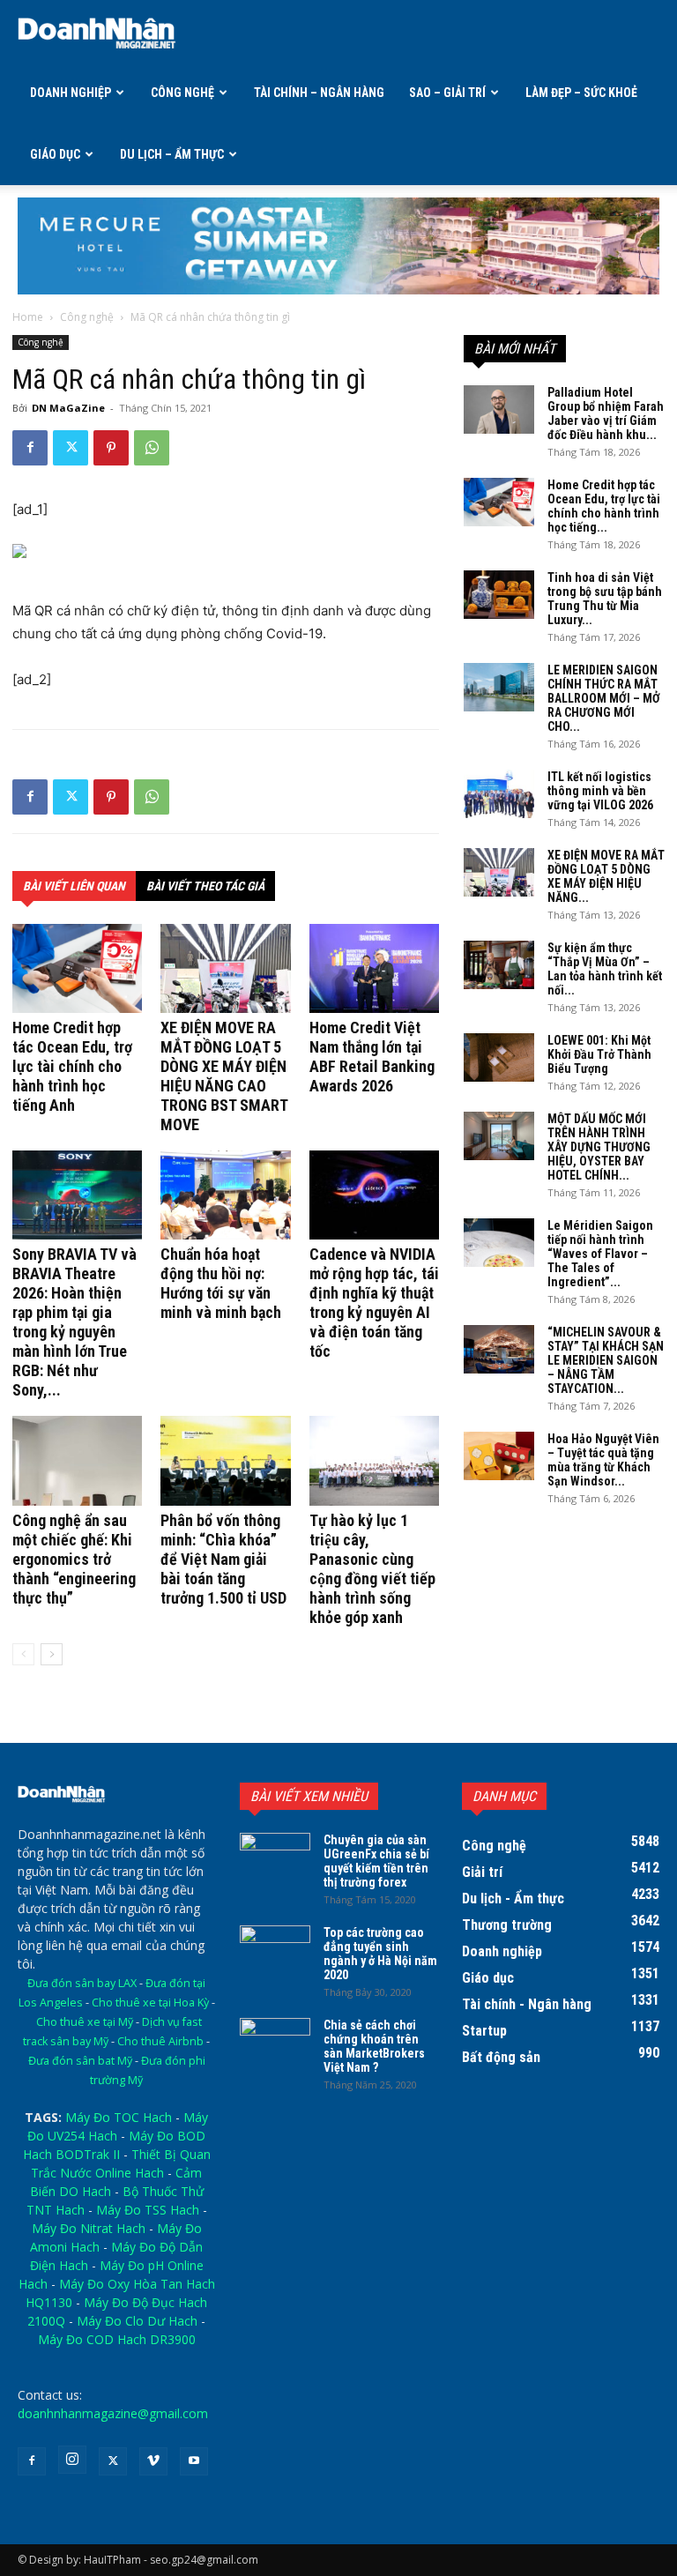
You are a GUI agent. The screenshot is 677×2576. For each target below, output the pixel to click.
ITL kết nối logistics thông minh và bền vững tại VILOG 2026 (600, 791)
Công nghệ (182, 93)
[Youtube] (194, 2461)
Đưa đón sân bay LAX (82, 1983)
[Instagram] (72, 2460)
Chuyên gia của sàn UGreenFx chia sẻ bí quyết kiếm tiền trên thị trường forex (376, 1861)
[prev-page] (23, 1654)
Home (28, 317)
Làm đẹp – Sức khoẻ (581, 93)
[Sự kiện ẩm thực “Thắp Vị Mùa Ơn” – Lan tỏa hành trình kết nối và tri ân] (499, 965)
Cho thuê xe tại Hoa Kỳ (150, 2003)
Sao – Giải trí (447, 93)
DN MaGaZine (68, 408)
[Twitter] (71, 448)
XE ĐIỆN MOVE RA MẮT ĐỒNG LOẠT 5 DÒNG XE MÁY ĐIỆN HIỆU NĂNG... (606, 876)
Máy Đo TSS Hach (148, 2210)
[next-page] (52, 1654)
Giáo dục (55, 154)
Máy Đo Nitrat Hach (89, 2228)
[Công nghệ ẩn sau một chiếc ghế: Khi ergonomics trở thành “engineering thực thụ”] (77, 1460)
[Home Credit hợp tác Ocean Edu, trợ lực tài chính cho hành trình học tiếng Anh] (77, 968)
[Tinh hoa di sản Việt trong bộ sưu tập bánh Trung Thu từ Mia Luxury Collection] (499, 595)
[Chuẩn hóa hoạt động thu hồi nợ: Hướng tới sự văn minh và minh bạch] (225, 1195)
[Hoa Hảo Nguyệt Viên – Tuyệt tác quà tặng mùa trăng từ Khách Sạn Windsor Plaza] (499, 1456)
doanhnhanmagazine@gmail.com (113, 2413)
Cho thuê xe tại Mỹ (85, 2022)
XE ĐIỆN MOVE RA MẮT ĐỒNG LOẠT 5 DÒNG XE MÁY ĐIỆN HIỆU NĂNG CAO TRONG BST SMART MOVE (224, 1076)
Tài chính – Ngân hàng (319, 93)
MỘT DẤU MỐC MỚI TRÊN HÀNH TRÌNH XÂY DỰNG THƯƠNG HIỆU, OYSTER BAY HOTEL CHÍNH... (599, 1147)
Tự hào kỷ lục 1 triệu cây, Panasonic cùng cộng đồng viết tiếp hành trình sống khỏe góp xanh (372, 1569)
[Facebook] (30, 448)
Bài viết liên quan (74, 886)
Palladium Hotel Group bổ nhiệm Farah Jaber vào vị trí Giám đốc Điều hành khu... (606, 413)
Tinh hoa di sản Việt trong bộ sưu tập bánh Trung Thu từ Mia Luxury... (605, 599)
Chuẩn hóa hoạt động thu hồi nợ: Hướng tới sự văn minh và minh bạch (221, 1283)
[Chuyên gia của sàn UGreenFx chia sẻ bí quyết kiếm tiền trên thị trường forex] (275, 1858)
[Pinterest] (111, 448)
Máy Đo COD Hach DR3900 (117, 2339)
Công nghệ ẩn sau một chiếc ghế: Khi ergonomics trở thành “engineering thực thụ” (74, 1559)
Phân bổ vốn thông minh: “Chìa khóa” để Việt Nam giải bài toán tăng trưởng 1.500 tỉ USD (223, 1559)
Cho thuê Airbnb (160, 2041)
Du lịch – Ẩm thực (172, 154)
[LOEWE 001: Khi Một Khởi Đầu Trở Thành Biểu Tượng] (499, 1057)
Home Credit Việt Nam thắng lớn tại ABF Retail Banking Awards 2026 (372, 1057)
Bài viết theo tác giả (205, 886)
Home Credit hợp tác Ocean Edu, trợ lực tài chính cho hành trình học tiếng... (604, 506)
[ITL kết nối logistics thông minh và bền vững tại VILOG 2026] (499, 794)
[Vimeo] (153, 2461)
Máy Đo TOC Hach (119, 2117)
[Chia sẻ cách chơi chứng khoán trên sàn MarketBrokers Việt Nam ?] (275, 2043)
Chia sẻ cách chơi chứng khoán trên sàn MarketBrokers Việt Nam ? (374, 2046)
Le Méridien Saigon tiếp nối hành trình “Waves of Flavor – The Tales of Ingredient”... (600, 1254)
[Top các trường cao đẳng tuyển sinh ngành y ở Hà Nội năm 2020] (275, 1950)
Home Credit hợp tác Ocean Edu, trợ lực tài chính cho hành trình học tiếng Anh (72, 1066)
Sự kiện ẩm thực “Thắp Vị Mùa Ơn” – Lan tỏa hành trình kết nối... (605, 969)
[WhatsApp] (152, 448)
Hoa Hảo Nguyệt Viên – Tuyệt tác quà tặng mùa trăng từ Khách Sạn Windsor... (603, 1460)
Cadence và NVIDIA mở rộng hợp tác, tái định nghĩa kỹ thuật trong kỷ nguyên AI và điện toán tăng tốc (374, 1303)
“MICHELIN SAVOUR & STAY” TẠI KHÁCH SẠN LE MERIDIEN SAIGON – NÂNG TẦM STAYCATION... (606, 1360)
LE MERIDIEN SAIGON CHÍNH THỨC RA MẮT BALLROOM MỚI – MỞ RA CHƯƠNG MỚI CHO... (604, 698)
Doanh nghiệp (71, 93)
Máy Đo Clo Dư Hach (137, 2321)
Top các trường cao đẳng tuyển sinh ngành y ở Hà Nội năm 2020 (380, 1954)
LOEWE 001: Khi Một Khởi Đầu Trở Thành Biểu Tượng (599, 1054)
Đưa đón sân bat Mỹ (80, 2061)
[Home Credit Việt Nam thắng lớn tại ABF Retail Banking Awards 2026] (374, 968)
